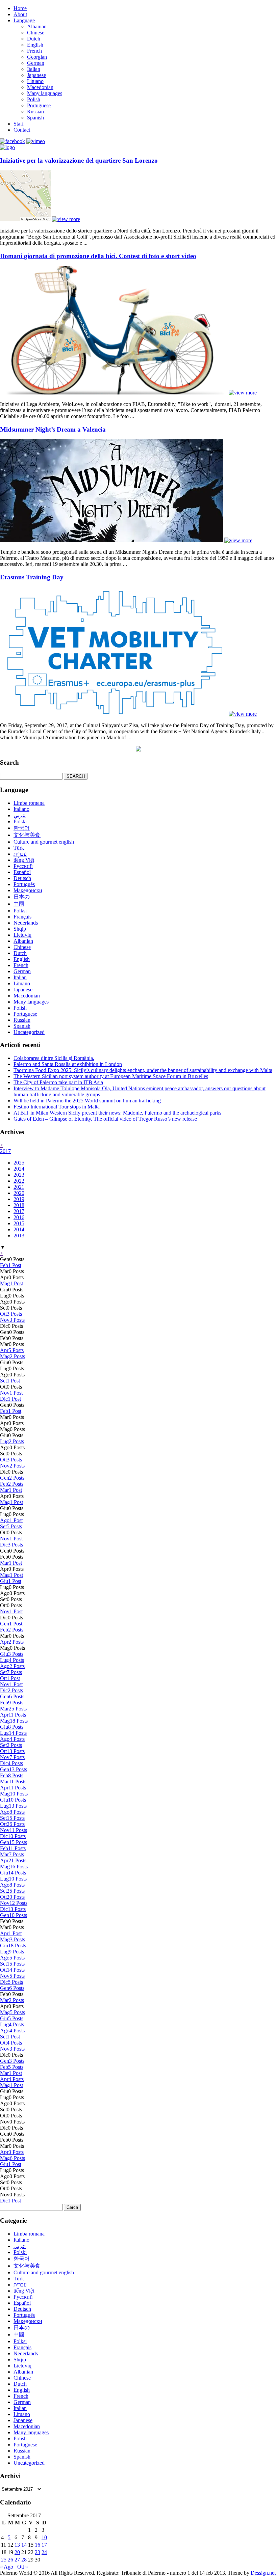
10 (44, 2537)
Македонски (28, 890)
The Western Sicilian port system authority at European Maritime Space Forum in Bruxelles (111, 1076)
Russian (35, 112)
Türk (19, 848)
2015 (19, 1223)
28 (24, 2560)
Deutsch (22, 878)
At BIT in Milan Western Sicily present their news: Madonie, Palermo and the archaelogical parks (117, 1113)
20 (17, 2552)
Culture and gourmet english (44, 842)
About (20, 14)
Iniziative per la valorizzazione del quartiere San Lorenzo (79, 160)
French (34, 51)
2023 (19, 1175)
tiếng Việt (24, 860)
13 (17, 2545)
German (36, 63)
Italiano (21, 809)
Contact (22, 130)
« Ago (7, 2567)
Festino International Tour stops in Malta (57, 1107)
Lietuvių (22, 935)
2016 (19, 1217)
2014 (19, 1229)
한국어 (22, 828)
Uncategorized (29, 1032)
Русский (23, 866)
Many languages (45, 93)
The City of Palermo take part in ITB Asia (58, 1082)
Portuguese (39, 105)
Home (20, 8)
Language (24, 20)
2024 (19, 1169)
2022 (19, 1181)
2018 (19, 1205)
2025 (19, 1163)
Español (22, 872)
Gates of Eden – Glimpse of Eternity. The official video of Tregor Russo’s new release (105, 1119)
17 (44, 2545)
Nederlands (26, 923)
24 (44, 2552)
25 (4, 2560)
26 (10, 2560)
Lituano (35, 81)
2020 (19, 1193)
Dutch (34, 39)
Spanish (35, 118)
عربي (20, 815)
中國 (19, 904)
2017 (5, 1151)
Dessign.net (263, 2573)
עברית (20, 854)
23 (37, 2552)
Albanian (37, 26)
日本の (22, 897)
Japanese (36, 75)
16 (37, 2545)
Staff (19, 124)
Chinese (36, 33)
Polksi (20, 911)
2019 (19, 1199)
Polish (34, 99)
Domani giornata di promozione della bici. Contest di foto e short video (98, 256)
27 (17, 2560)
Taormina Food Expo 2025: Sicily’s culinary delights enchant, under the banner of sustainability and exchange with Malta (143, 1070)
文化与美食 (27, 835)
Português (24, 884)
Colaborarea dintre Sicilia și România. (54, 1058)
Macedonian (40, 87)
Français (22, 917)
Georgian (37, 57)
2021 (19, 1187)
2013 (19, 1236)
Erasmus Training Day (32, 577)
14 (24, 2545)
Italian (34, 69)
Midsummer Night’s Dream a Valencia (53, 429)
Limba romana (29, 803)
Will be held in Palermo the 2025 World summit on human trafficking (87, 1101)
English (35, 45)
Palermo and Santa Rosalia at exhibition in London (68, 1064)
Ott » (23, 2567)
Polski (20, 821)
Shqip (20, 929)
